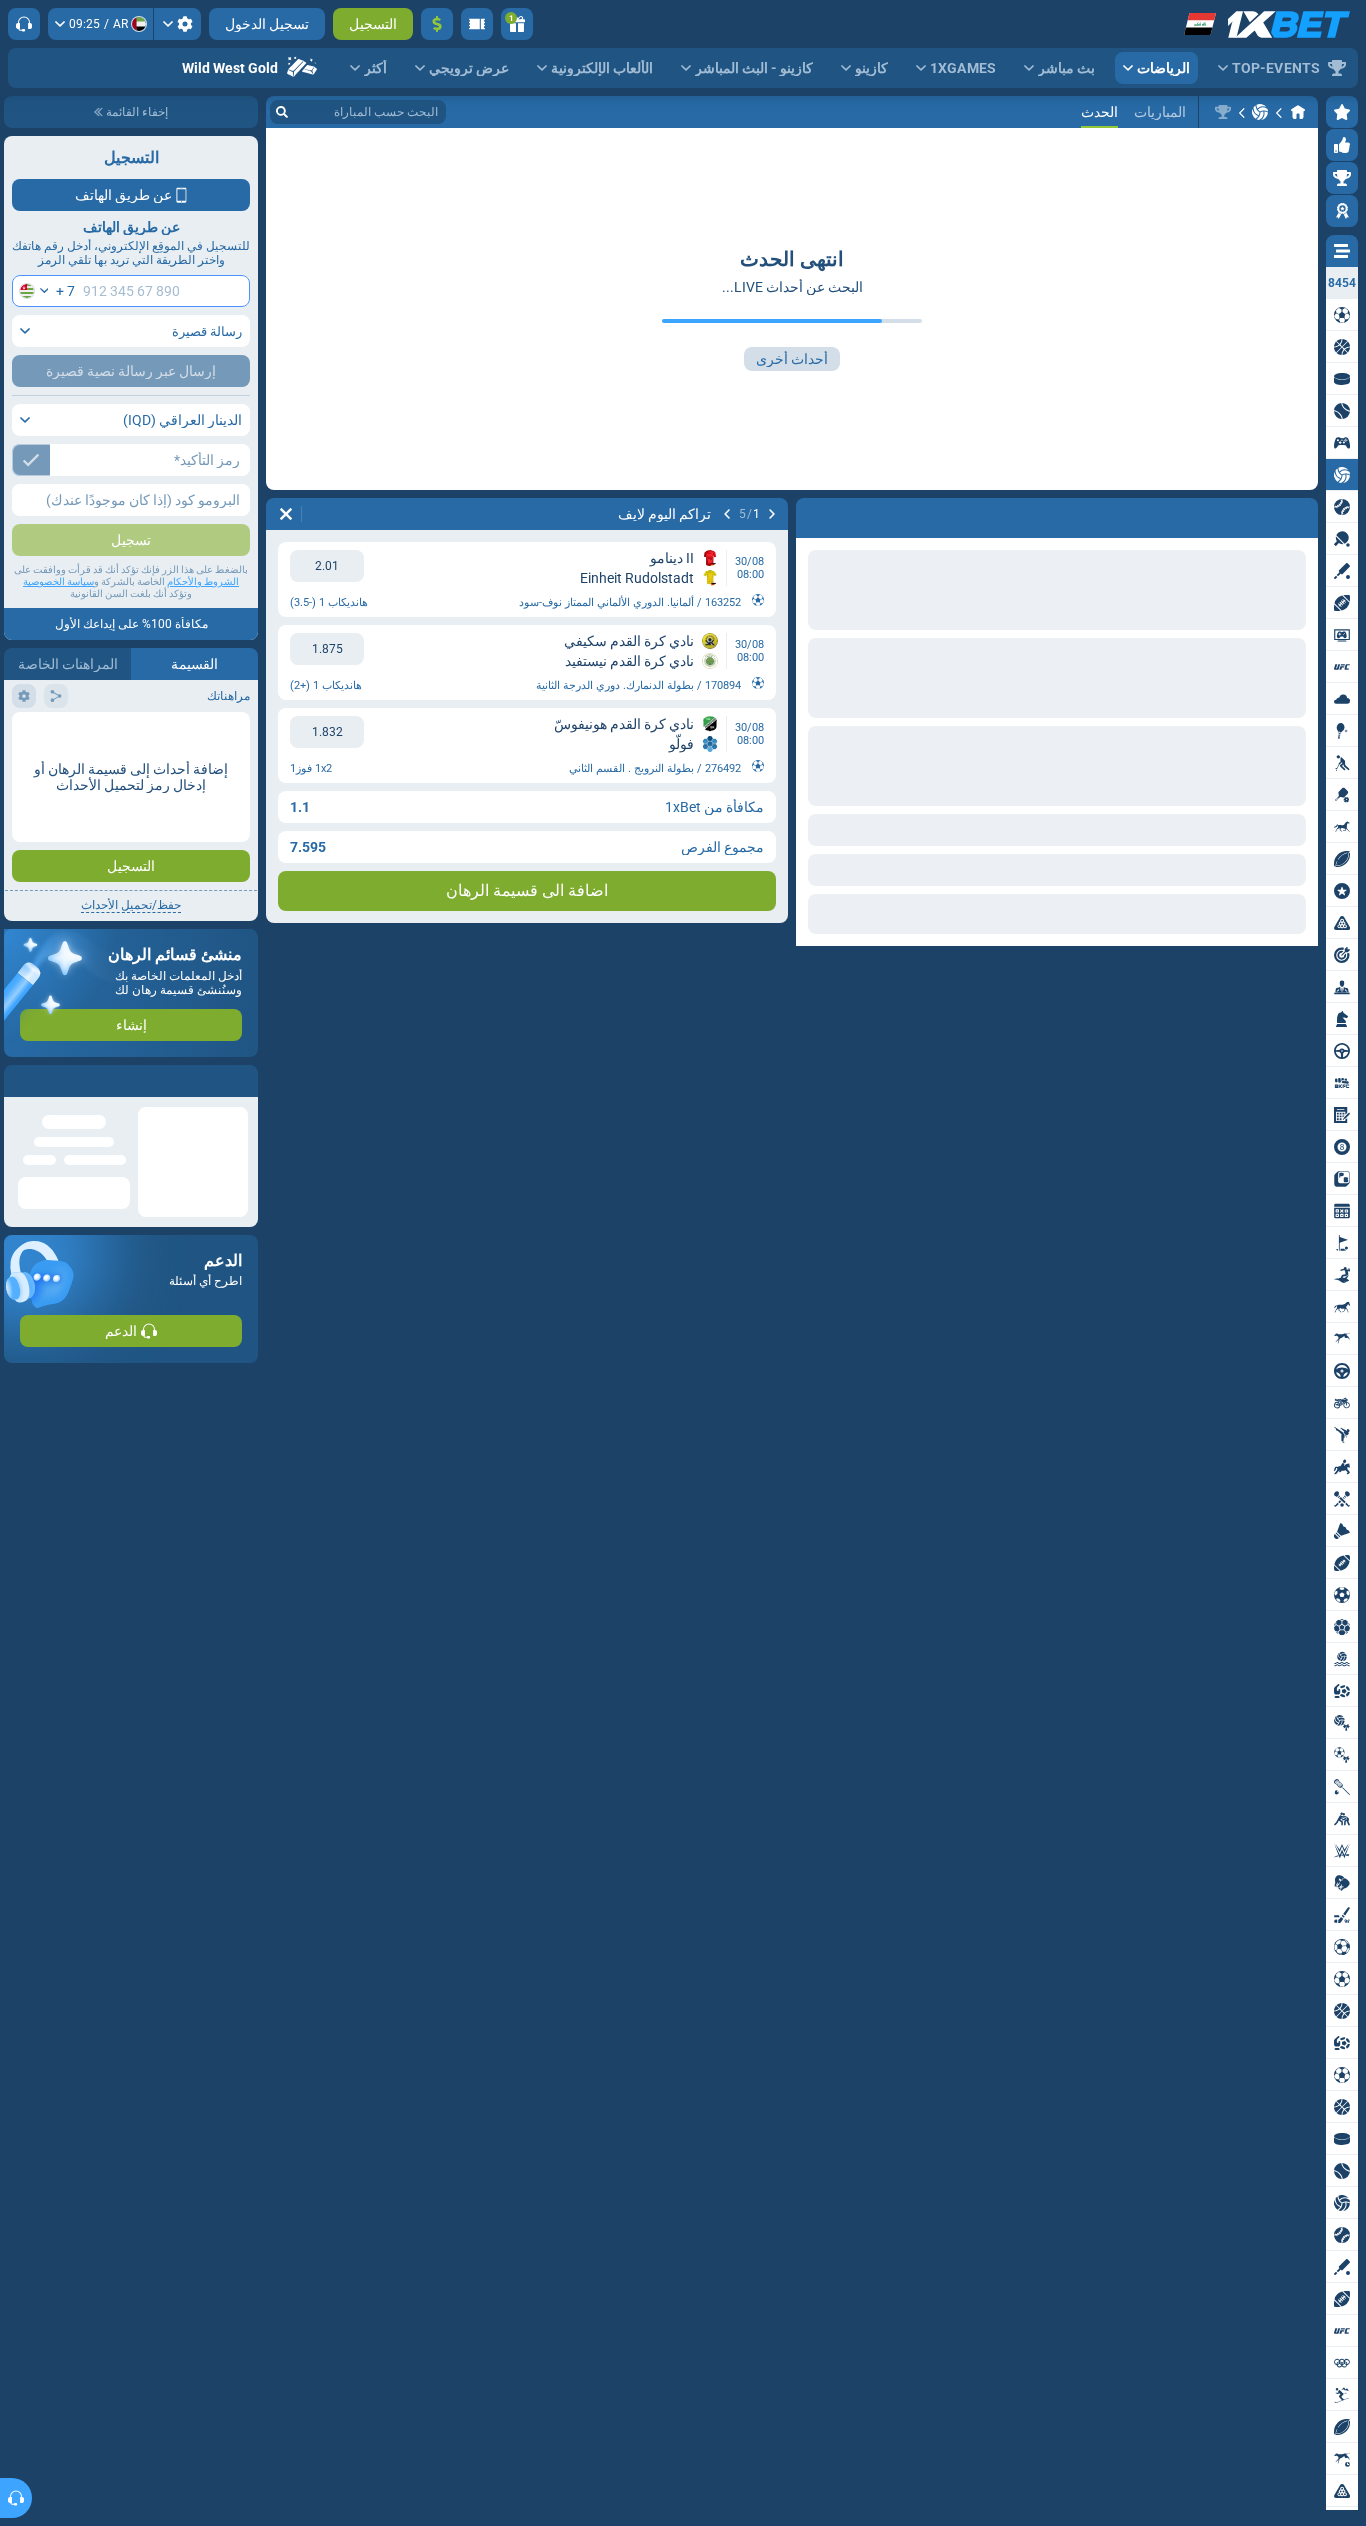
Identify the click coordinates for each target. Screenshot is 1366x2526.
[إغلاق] (20, 1081)
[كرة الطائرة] (1260, 112)
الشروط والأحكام (203, 581)
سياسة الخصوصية (58, 581)
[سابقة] (1302, 514)
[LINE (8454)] (1298, 112)
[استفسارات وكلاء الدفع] (477, 24)
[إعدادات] (177, 24)
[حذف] (816, 514)
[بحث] (282, 112)
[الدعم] (24, 24)
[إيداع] (437, 24)
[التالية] (1250, 514)
